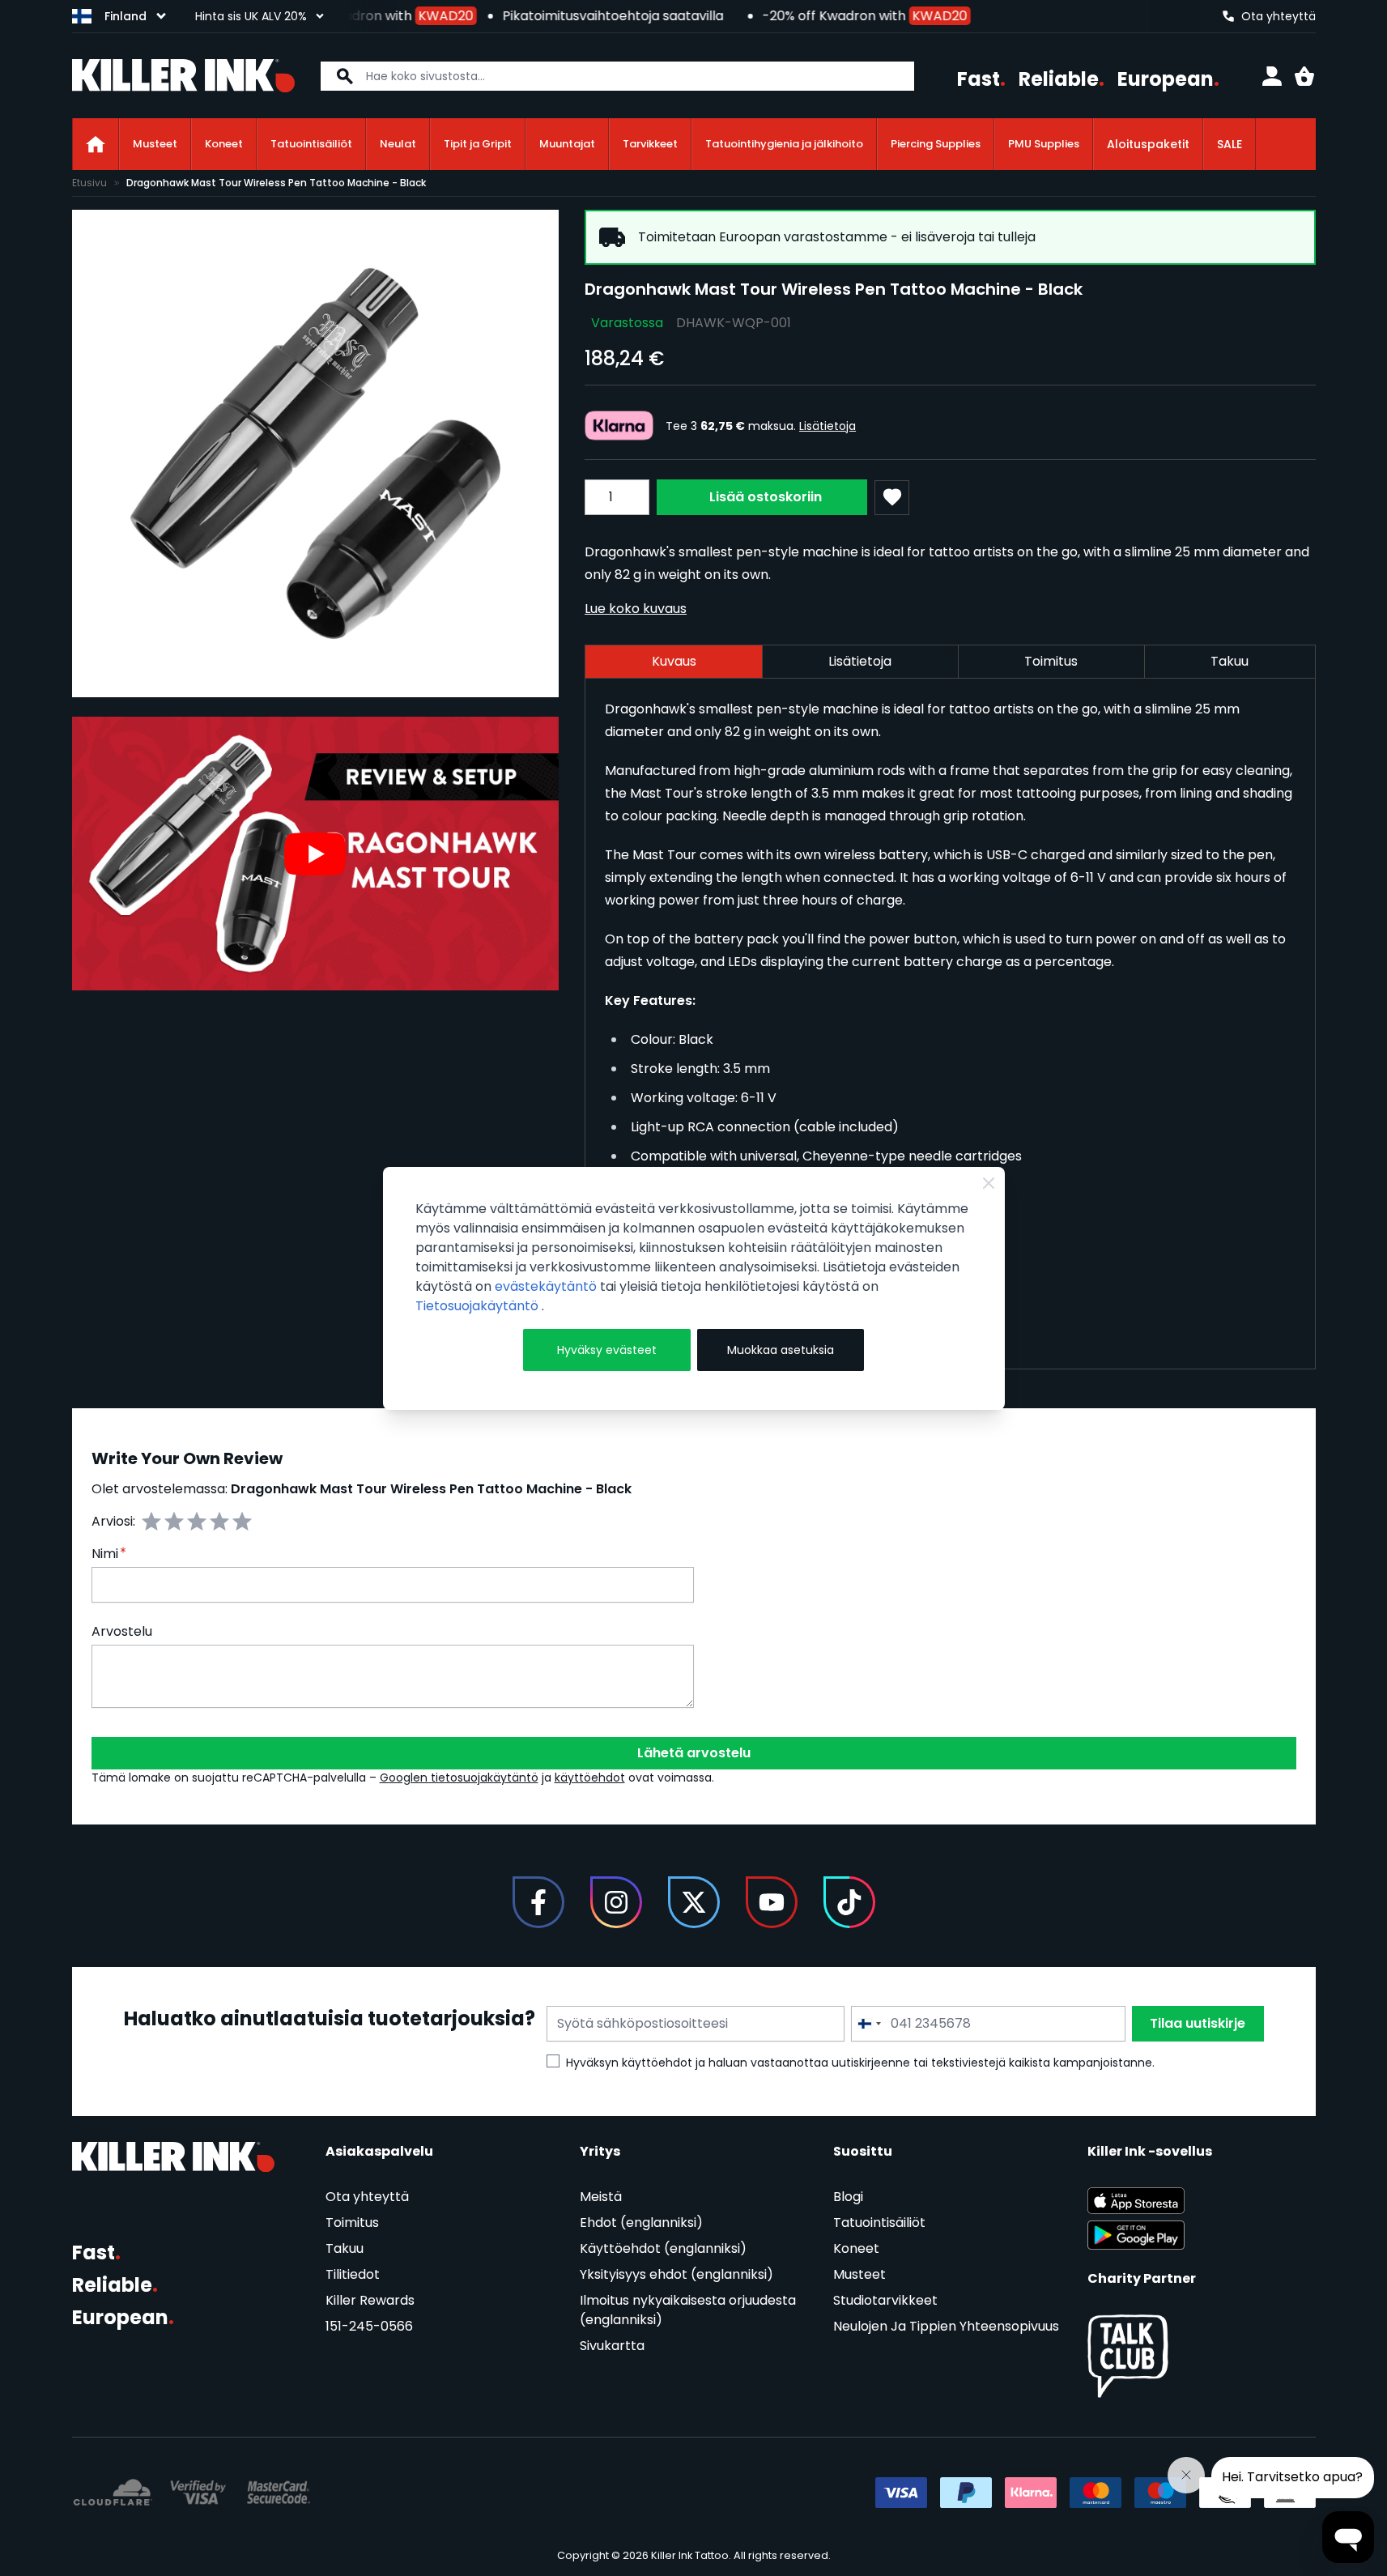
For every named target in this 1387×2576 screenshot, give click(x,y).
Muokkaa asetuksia (781, 1350)
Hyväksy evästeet (607, 1350)
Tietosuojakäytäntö (479, 1306)
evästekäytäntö (547, 1286)
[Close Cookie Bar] (989, 1183)
